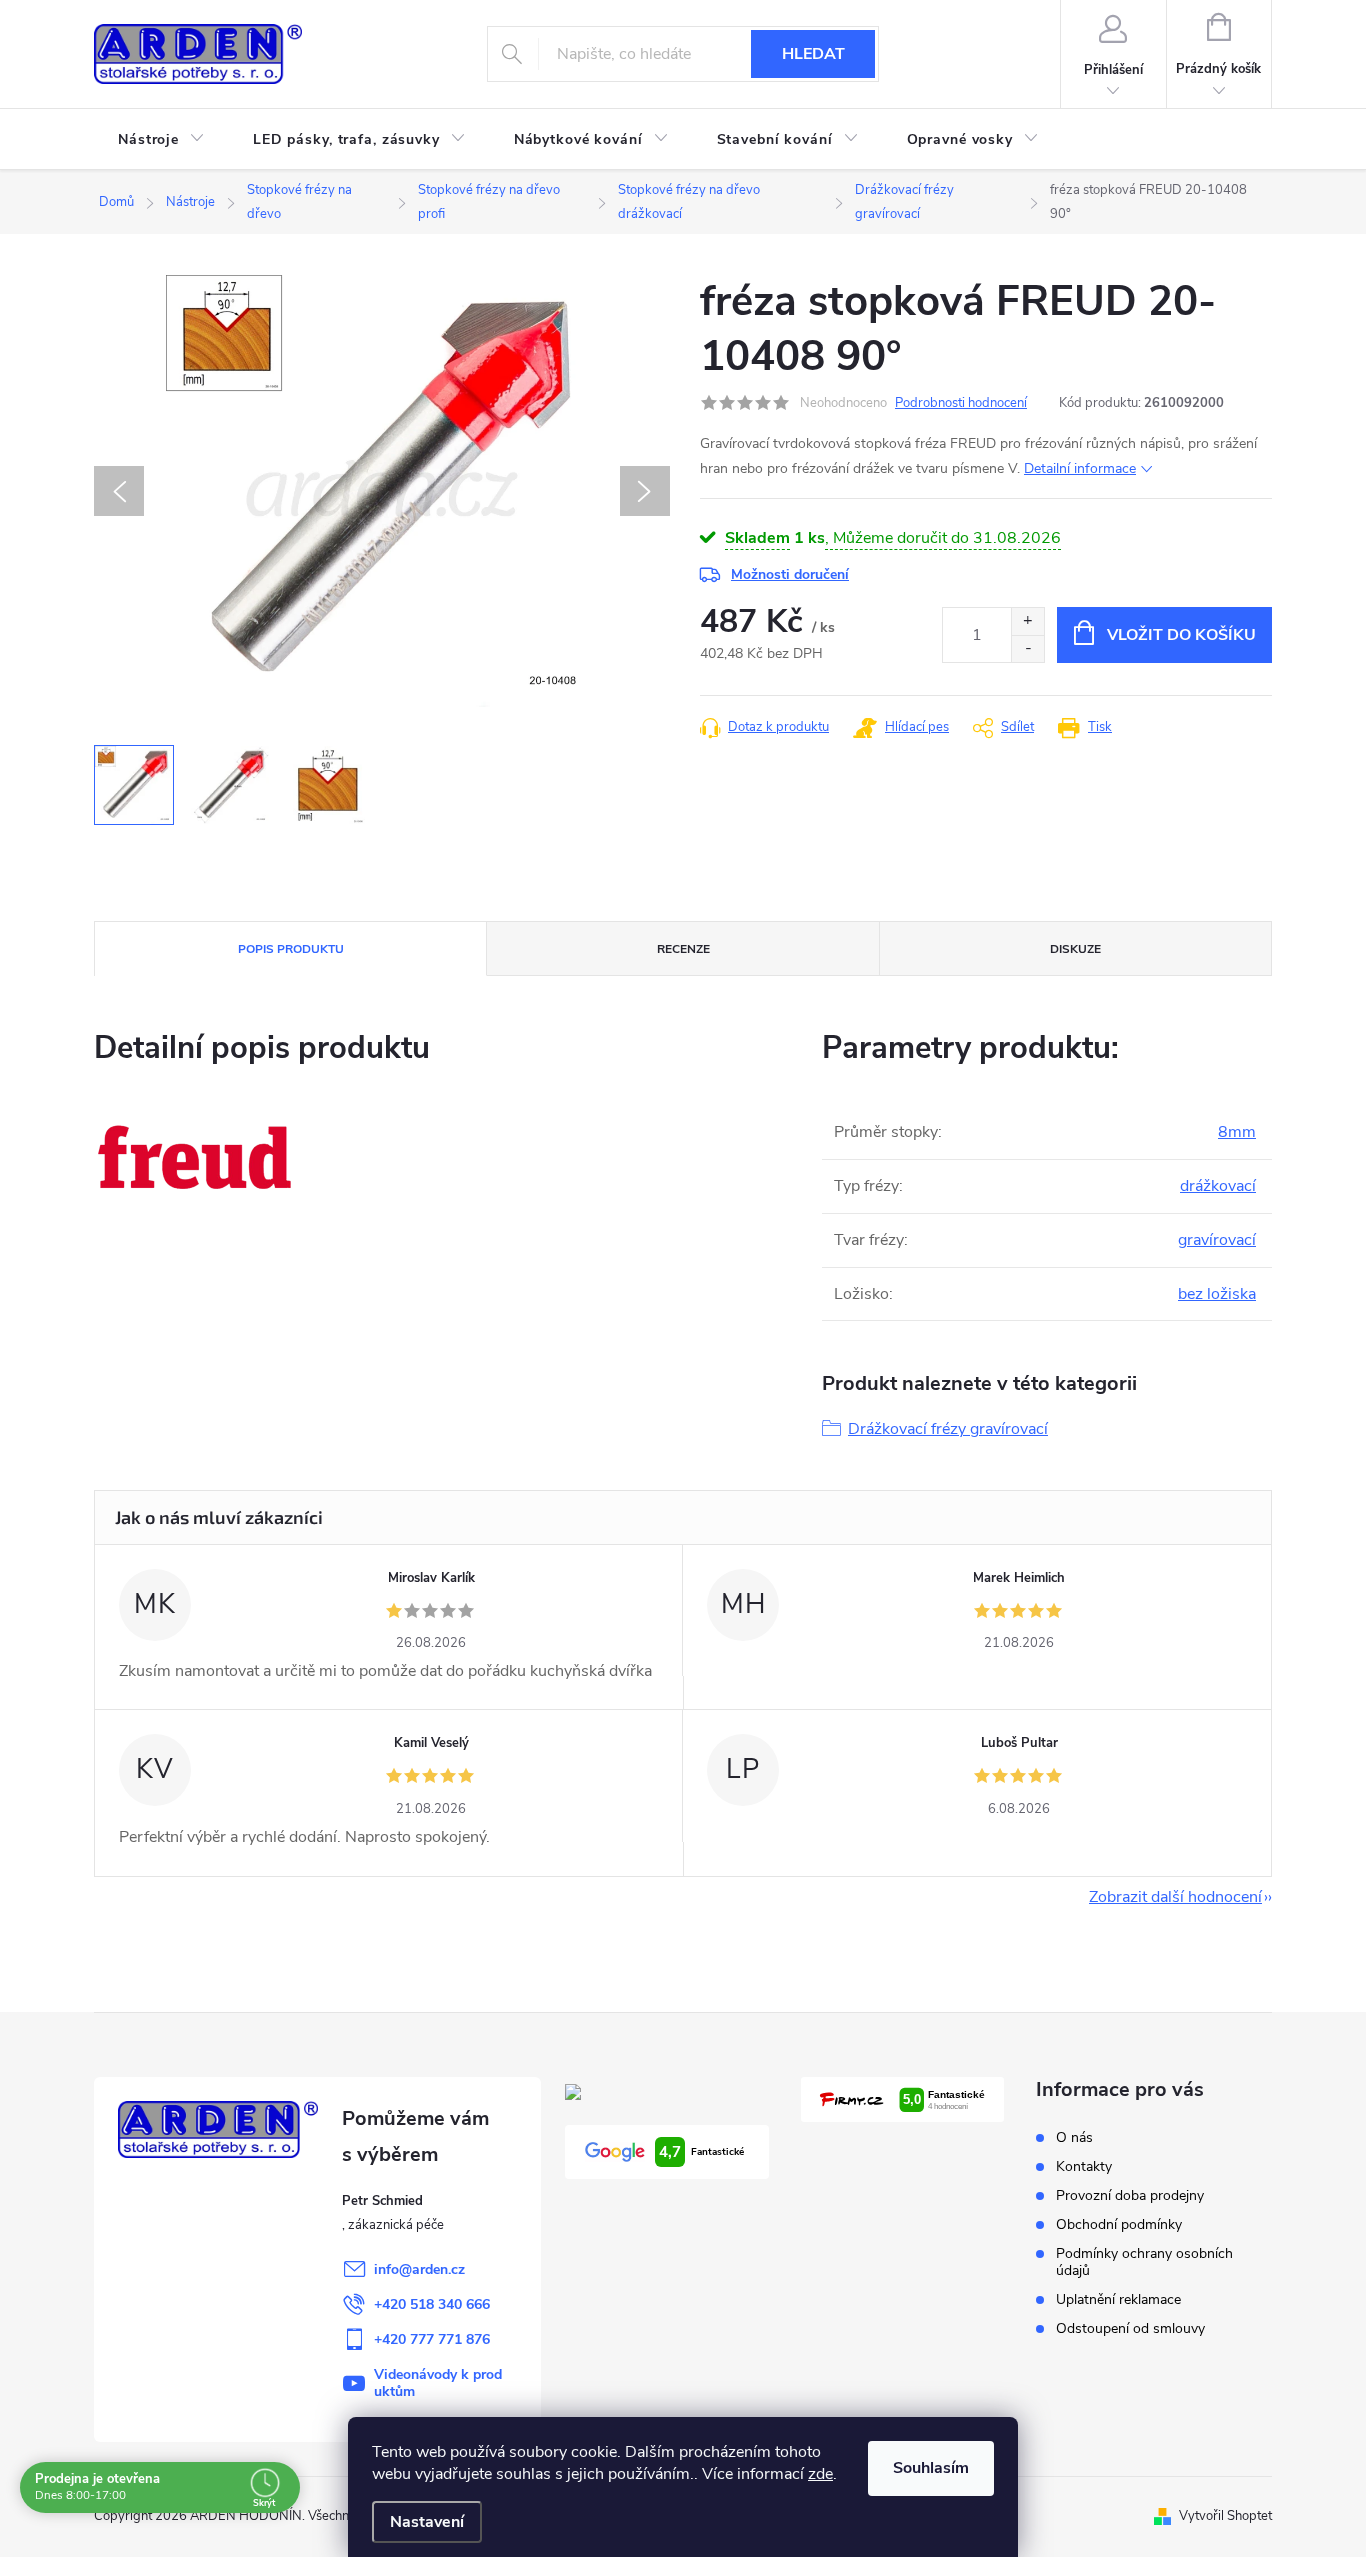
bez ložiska (1217, 1294)
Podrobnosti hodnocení (961, 403)
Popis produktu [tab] (291, 949)
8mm (1237, 1132)
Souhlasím (931, 2468)
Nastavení (427, 2522)
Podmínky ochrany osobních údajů (1144, 2262)
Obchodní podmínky (1119, 2224)
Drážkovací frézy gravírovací (948, 1429)
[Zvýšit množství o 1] (1027, 621)
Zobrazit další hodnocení (1175, 1897)
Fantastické (701, 2152)
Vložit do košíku (1181, 635)
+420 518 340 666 (432, 2304)
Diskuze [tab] (1075, 949)
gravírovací (1217, 1240)
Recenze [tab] (683, 949)
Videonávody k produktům (438, 2383)
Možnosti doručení (790, 574)
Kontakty (1084, 2166)
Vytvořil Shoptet (1225, 2516)
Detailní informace (1080, 468)
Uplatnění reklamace (1118, 2299)
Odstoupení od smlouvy (1130, 2328)
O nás (1074, 2137)
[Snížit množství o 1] (1027, 648)
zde (820, 2474)
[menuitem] (161, 140)
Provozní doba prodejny (1130, 2195)
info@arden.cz (419, 2269)
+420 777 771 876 (432, 2339)
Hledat (813, 54)
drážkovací (1218, 1186)
